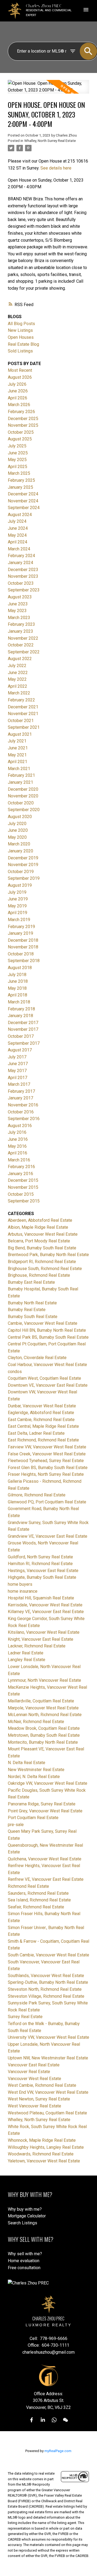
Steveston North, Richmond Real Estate (45, 1989)
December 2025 (23, 419)
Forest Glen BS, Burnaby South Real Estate (48, 1468)
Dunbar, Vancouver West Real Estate (42, 1406)
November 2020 (23, 796)
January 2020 (20, 851)
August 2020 (20, 817)
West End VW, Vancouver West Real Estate (48, 2092)
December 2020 (23, 789)
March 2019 (19, 920)
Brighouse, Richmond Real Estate (39, 1275)
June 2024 (18, 528)
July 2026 (17, 384)
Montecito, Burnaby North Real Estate (43, 1742)
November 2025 (23, 425)
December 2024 (23, 494)
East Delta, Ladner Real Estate (36, 1433)
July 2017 (17, 1057)
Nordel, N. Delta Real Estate (34, 1777)
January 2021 (20, 782)
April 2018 (18, 995)
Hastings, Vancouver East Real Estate (43, 1571)
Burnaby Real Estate (27, 1310)
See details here (56, 168)
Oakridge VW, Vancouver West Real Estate (48, 1783)
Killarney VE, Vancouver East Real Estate (46, 1612)
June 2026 (18, 391)
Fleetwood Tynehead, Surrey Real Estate (46, 1461)
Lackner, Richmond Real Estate (37, 1646)
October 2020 (21, 803)
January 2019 (20, 933)
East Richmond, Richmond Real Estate (43, 1440)
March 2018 (19, 1002)
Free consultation (24, 2268)
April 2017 (18, 1078)
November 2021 (23, 714)
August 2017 (20, 1050)
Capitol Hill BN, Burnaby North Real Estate (47, 1330)
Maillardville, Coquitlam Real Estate (41, 1701)
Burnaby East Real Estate (31, 1282)
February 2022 (21, 700)
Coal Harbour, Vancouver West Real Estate (47, 1365)
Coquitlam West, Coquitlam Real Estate (44, 1378)
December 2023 (23, 570)
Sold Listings (20, 351)
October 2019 (21, 872)
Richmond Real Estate (28, 1886)
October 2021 (21, 721)
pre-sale (16, 1825)
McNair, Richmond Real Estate (36, 1722)
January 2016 (20, 1174)
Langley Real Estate (27, 1660)
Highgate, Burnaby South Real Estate (42, 1577)
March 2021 (19, 769)
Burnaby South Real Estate (33, 1317)
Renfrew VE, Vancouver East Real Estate (46, 1879)
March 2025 (19, 473)
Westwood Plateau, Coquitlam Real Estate (47, 2113)
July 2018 (17, 975)
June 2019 (18, 899)
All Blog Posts (21, 324)
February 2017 (21, 1091)
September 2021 (24, 727)
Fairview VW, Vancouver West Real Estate (47, 1447)
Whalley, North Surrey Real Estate (50, 141)
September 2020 (24, 810)
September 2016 (24, 1119)
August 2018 (20, 968)
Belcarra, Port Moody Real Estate (39, 1241)
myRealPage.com (58, 2451)
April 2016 (18, 1153)
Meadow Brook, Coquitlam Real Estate (44, 1728)
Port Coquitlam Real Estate (33, 1818)
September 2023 (24, 590)
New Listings (20, 330)
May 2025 (17, 460)
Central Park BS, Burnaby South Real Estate (48, 1337)
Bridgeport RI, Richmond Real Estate (42, 1262)
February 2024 (21, 556)
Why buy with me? (25, 2209)
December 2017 (23, 1023)
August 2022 (20, 659)
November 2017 (23, 1029)
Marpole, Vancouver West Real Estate (43, 1708)
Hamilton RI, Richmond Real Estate (40, 1564)
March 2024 (19, 549)
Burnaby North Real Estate (32, 1303)
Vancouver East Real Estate (34, 2065)
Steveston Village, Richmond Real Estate (46, 1996)
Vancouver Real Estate (29, 2072)
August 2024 (20, 515)
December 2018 (23, 940)
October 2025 (21, 432)
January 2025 (20, 487)
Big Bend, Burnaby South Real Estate (42, 1248)
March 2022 (19, 693)
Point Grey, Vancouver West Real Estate (45, 1811)
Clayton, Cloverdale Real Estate (37, 1358)
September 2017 (24, 1043)
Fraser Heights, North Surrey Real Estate (46, 1474)
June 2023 (18, 604)
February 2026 (21, 412)
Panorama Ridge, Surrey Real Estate (42, 1804)
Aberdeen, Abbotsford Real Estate (40, 1220)
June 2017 (18, 1064)
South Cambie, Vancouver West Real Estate (48, 1955)
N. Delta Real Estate (27, 1763)
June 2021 (18, 748)
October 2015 (21, 1194)
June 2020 (18, 830)
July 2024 (17, 521)
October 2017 (21, 1036)
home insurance (23, 1591)
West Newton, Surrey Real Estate (39, 2099)
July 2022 (17, 666)
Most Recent (20, 370)
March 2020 (19, 844)
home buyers (20, 1584)
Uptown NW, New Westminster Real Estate (48, 2058)
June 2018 (18, 981)
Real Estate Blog (23, 344)
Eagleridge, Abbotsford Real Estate (41, 1413)
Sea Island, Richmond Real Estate (39, 1900)
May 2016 (17, 1146)
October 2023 (21, 583)
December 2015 (23, 1180)
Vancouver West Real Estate (34, 2079)
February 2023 (21, 624)
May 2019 (17, 906)
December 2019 (23, 858)
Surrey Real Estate (25, 2017)
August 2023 (20, 597)
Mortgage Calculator (27, 2216)
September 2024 (24, 508)
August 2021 (20, 734)
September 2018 (24, 961)
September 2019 (24, 878)
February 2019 (21, 927)
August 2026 (20, 377)
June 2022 (18, 673)
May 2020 (17, 837)
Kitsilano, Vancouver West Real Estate (44, 1632)
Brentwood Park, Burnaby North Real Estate (48, 1255)
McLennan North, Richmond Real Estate (45, 1715)
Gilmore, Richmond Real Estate (37, 1495)
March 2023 (19, 618)
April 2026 (18, 398)
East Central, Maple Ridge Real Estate (43, 1426)
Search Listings (22, 2223)
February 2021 (21, 775)
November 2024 (23, 501)
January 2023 (20, 631)
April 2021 (18, 762)
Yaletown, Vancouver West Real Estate (44, 2161)
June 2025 (18, 453)
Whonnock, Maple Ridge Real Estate (42, 2140)
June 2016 (18, 1139)
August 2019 (20, 885)
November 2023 (23, 576)
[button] (32, 2420)
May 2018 (17, 988)
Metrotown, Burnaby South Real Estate (44, 1735)
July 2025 (17, 446)
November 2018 (23, 947)
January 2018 (20, 1016)
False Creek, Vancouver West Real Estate (47, 1454)
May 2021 (17, 755)
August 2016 (20, 1126)
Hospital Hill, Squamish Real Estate (41, 1598)
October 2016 (21, 1112)
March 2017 (19, 1084)
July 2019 (17, 892)
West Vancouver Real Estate (34, 2106)
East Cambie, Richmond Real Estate (41, 1420)
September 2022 (24, 652)
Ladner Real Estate (26, 1653)
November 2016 (23, 1105)
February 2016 (21, 1167)
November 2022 (23, 638)
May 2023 (17, 611)
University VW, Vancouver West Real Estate (48, 2037)
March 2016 (19, 1160)
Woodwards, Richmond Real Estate (41, 2154)
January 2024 (20, 563)
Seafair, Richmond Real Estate (36, 1907)
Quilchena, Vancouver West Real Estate (45, 1859)
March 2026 (19, 405)
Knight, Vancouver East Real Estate (41, 1639)
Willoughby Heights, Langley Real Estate (46, 2147)
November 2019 (23, 865)
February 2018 (21, 1009)
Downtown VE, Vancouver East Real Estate (48, 1385)
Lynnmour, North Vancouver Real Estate (44, 1680)
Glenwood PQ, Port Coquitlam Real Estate (47, 1502)
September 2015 (24, 1201)
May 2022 (17, 679)
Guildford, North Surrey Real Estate (40, 1557)
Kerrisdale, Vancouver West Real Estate (45, 1605)
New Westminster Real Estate (36, 1770)
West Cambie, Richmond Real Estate (42, 2085)
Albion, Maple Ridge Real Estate (38, 1227)
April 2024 (18, 542)
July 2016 (17, 1132)
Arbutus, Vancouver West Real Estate (43, 1234)
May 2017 (17, 1071)
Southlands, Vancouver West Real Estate (46, 1976)
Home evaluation (24, 2261)
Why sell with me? (25, 2254)
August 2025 (20, 439)
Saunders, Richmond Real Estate (38, 1893)
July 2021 (17, 741)
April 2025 (18, 467)
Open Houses (21, 337)
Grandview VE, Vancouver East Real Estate (48, 1536)
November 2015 (23, 1187)
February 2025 (21, 480)
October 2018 (21, 954)
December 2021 (23, 707)
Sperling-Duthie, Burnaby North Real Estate (48, 1982)
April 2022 (18, 686)
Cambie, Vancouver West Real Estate (43, 1323)
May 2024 (17, 535)
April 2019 (18, 913)
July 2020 (17, 824)
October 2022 (21, 645)
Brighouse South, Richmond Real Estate (45, 1269)
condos (15, 1372)
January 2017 (20, 1098)
